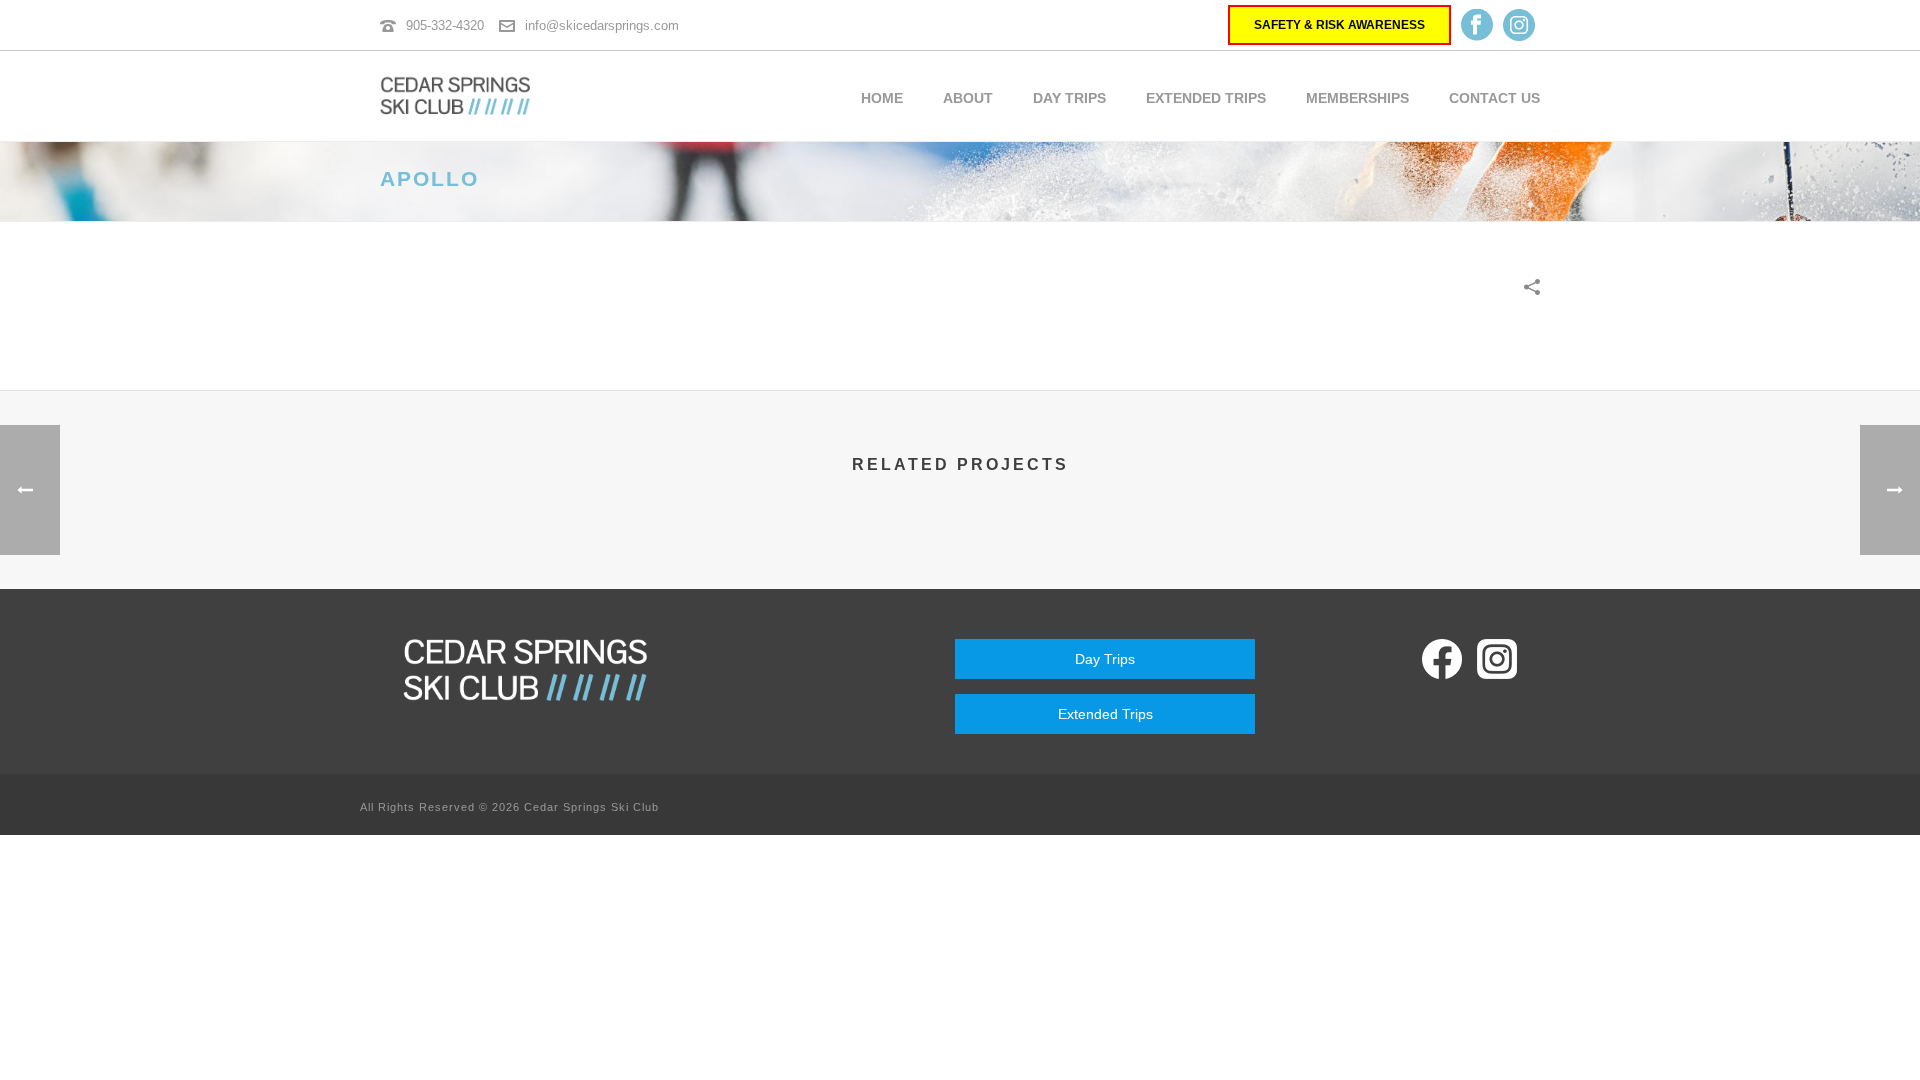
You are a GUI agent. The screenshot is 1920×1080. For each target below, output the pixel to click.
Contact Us (1494, 98)
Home (882, 98)
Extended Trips (1206, 98)
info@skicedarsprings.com (602, 25)
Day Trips (1069, 98)
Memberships (1357, 98)
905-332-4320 (445, 25)
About (968, 98)
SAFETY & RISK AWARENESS (1339, 25)
